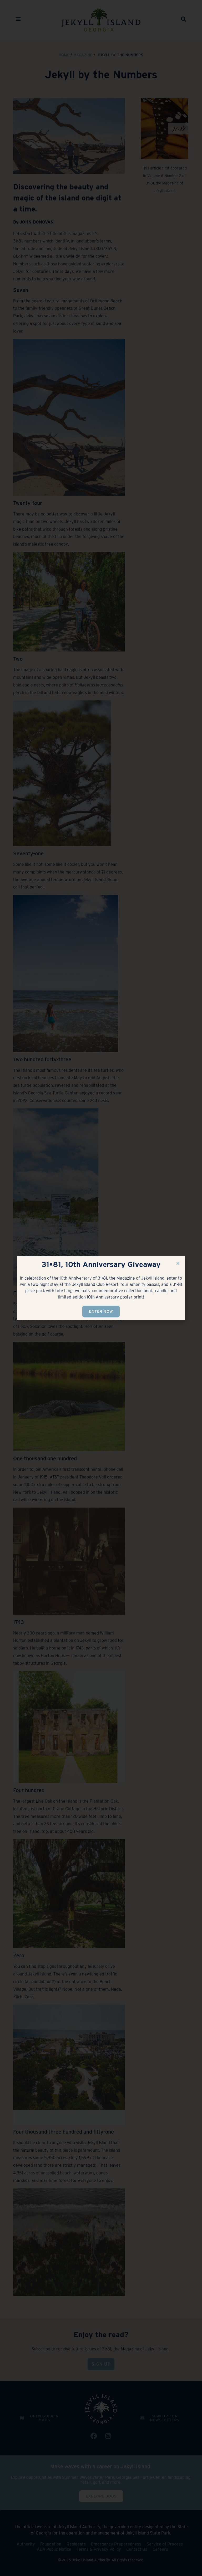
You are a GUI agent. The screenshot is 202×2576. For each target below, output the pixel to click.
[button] (178, 1263)
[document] (101, 1288)
